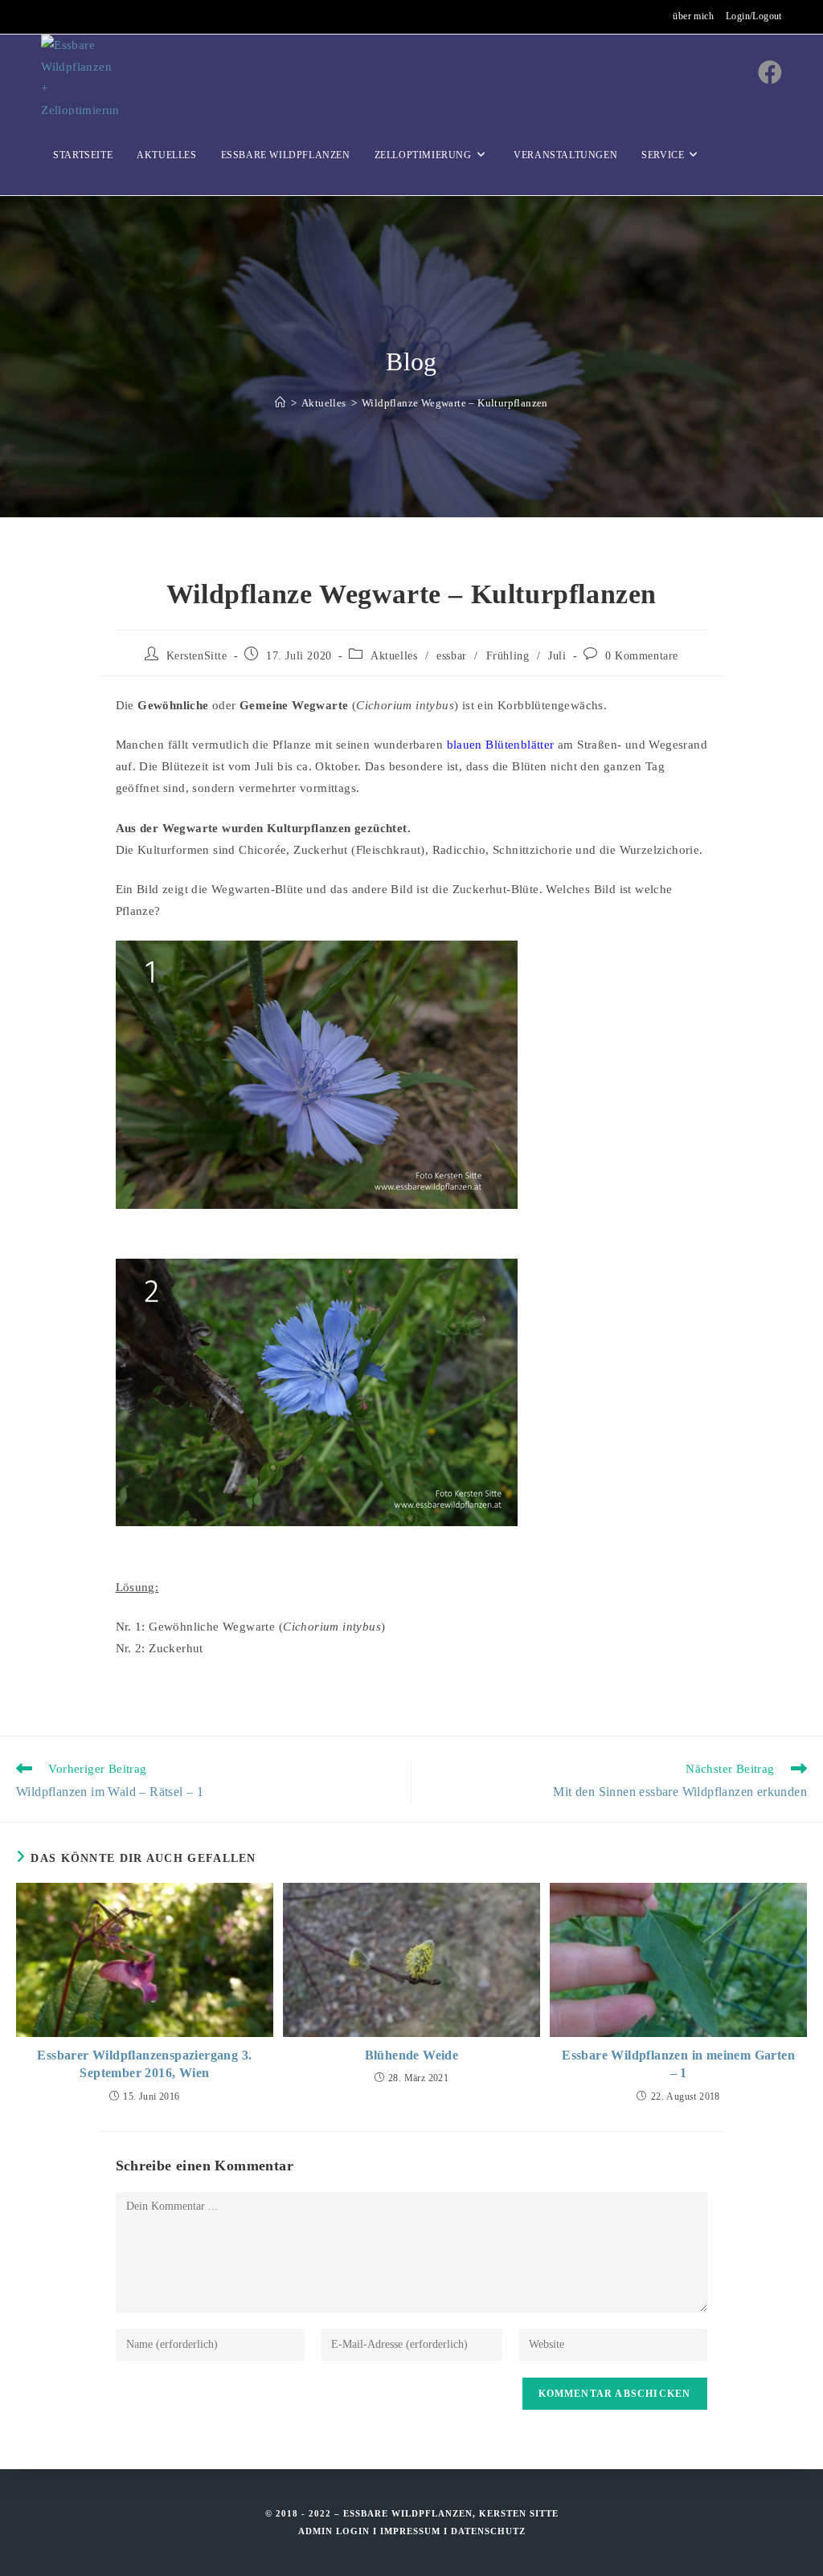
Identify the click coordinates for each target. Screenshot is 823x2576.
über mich (693, 16)
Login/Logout (754, 16)
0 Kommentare (642, 656)
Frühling (508, 656)
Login (353, 2531)
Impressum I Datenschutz (453, 2531)
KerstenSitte (197, 656)
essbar (452, 656)
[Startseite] (280, 403)
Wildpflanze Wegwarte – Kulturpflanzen (455, 403)
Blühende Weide (412, 2055)
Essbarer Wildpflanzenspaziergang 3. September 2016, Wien (144, 2064)
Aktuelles (394, 656)
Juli (557, 656)
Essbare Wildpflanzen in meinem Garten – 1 (678, 2064)
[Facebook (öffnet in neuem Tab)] (770, 73)
